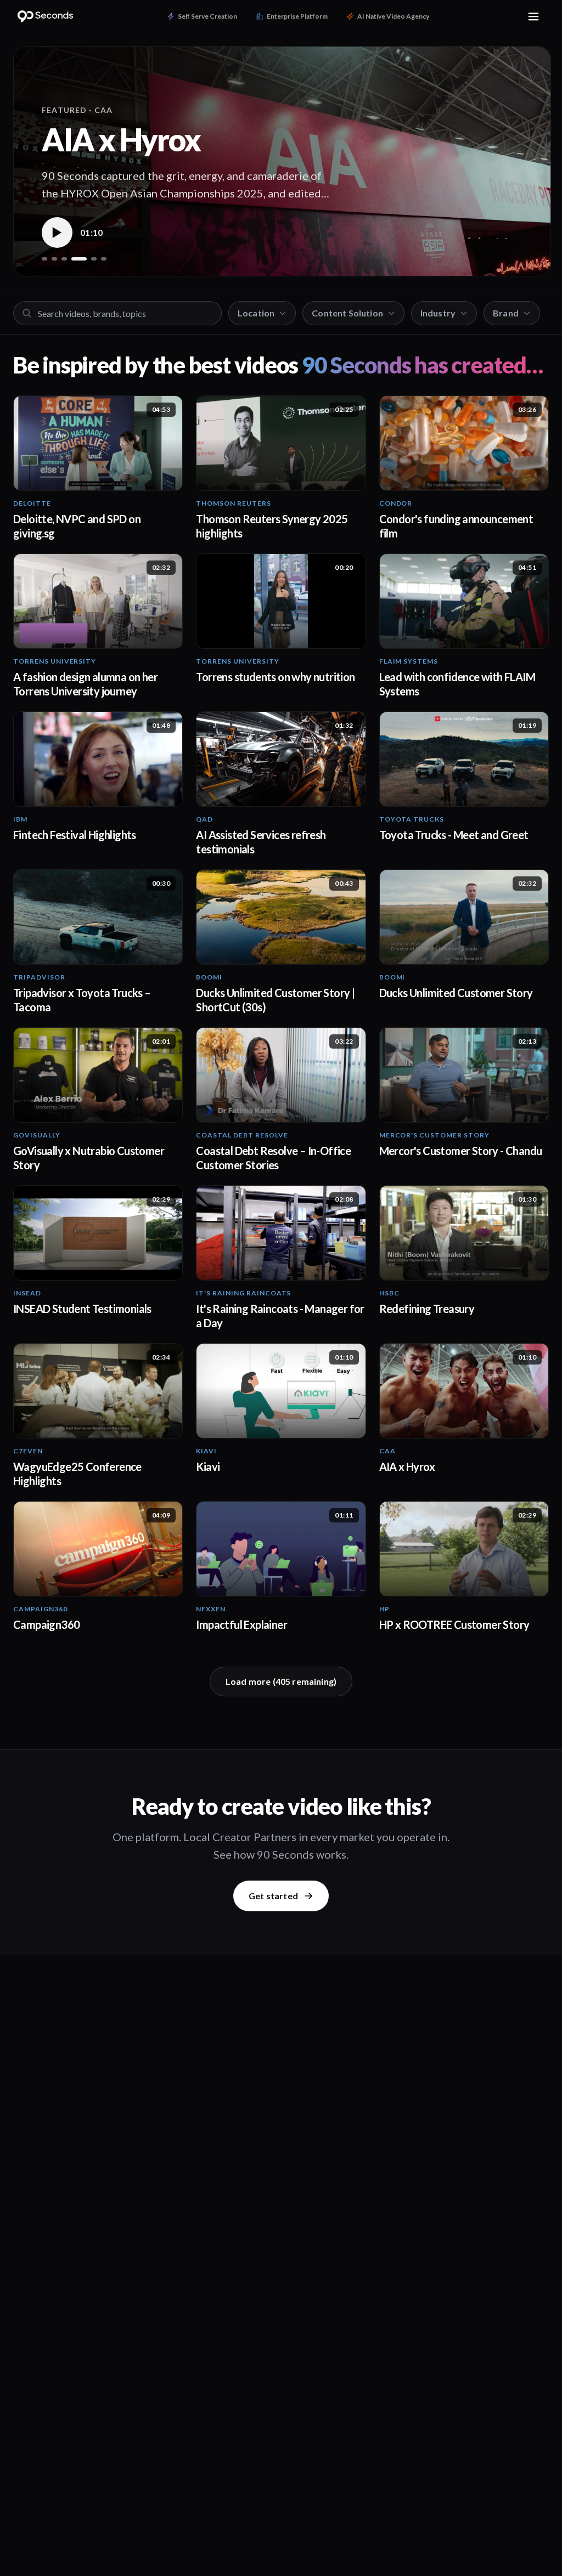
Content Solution (347, 313)
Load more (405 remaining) (281, 1681)
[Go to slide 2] (54, 259)
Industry (438, 313)
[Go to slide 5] (89, 259)
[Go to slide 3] (64, 259)
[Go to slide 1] (44, 259)
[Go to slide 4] (74, 259)
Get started (273, 1896)
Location (256, 313)
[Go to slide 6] (104, 259)
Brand (506, 313)
